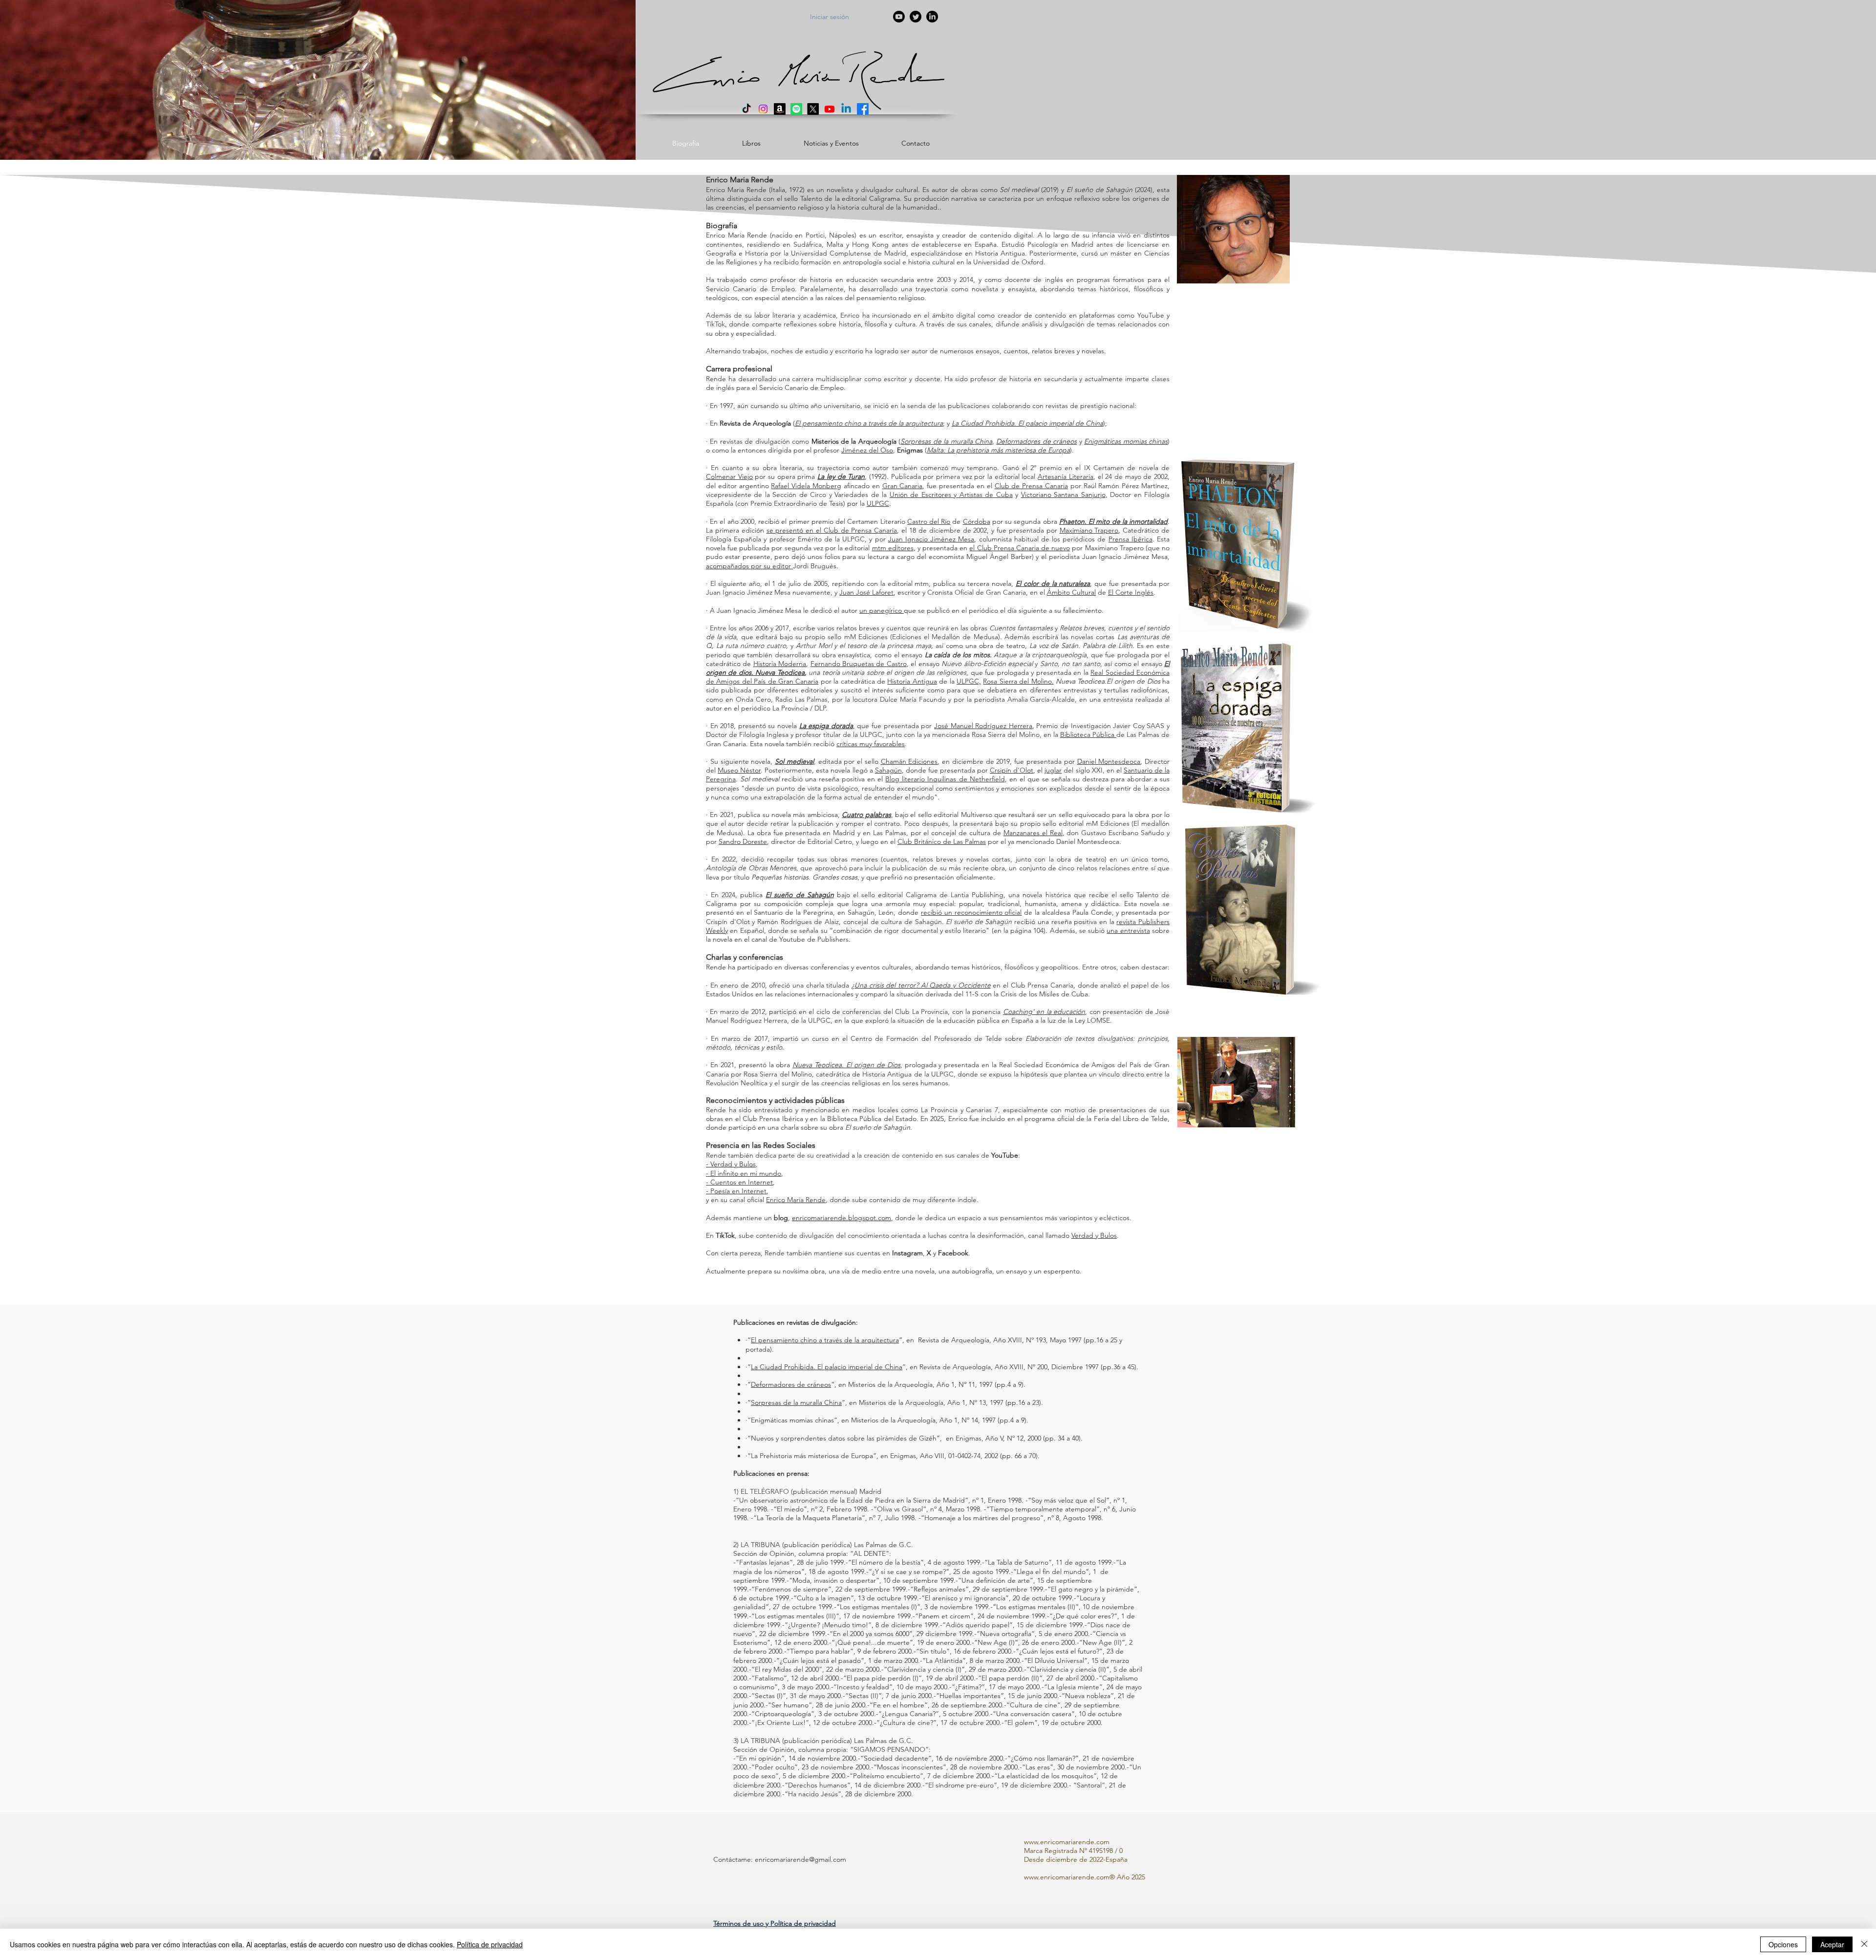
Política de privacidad (490, 1944)
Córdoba (977, 521)
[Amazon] (780, 109)
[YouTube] (899, 17)
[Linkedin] (846, 109)
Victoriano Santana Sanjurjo (1063, 495)
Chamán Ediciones (909, 761)
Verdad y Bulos (1094, 1235)
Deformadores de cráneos (791, 1384)
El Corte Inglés (1131, 592)
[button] (775, 1923)
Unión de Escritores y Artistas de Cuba (951, 495)
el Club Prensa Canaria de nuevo (1020, 548)
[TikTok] (746, 109)
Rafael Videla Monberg (806, 486)
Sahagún (888, 770)
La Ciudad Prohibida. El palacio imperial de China (827, 1367)
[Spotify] (796, 109)
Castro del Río (929, 521)
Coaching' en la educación (1044, 1012)
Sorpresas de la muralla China (796, 1402)
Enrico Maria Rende (796, 1200)
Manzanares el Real (1033, 833)
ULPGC (878, 503)
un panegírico (882, 610)
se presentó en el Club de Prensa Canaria (832, 530)
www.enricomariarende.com (1067, 1842)
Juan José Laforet (866, 592)
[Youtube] (830, 109)
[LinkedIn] (932, 17)
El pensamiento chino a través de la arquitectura (825, 1340)
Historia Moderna (780, 664)
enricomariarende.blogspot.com (842, 1218)
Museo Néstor (739, 770)
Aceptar (1832, 1944)
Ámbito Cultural (1071, 592)
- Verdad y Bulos (731, 1164)
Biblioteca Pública (1088, 734)
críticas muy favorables (871, 744)
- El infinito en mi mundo (744, 1173)
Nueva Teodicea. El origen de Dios (846, 1065)
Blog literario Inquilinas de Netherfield (945, 779)
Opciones (1783, 1944)
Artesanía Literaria (1066, 476)
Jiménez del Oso (867, 450)
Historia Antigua (912, 681)
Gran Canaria (903, 486)
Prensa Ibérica (1130, 539)
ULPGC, (969, 681)
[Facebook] (863, 109)
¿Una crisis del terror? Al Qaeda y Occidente (921, 985)
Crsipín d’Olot (1012, 770)
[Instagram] (763, 109)
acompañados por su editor (749, 566)
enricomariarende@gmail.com (800, 1859)
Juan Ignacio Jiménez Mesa (931, 539)
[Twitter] (916, 17)
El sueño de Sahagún (799, 895)
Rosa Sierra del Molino (1017, 681)
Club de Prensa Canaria (1031, 486)
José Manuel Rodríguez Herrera (983, 726)
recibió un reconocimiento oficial (971, 912)
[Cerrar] (1864, 1944)
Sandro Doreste (743, 841)
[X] (813, 109)
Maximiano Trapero (1089, 530)
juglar (1053, 770)
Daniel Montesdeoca (1109, 761)
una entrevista (1128, 930)
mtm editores (893, 548)
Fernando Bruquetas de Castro (859, 664)
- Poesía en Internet (736, 1191)
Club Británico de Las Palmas (942, 841)
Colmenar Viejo (729, 476)
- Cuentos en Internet (739, 1182)
